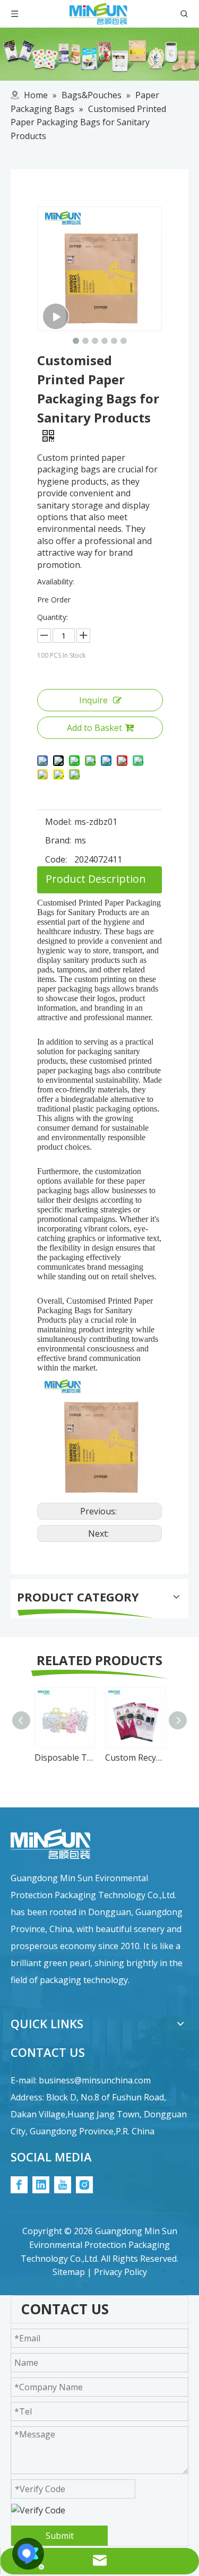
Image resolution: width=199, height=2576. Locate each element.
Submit (60, 2536)
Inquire (93, 700)
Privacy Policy (120, 2272)
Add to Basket (94, 728)
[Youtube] (63, 2185)
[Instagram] (84, 2185)
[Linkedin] (41, 2185)
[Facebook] (19, 2185)
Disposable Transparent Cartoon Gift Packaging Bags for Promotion (64, 1757)
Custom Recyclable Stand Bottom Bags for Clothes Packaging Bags (135, 1757)
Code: (56, 859)
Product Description (96, 879)
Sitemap (69, 2272)
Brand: (58, 840)
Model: (58, 822)
